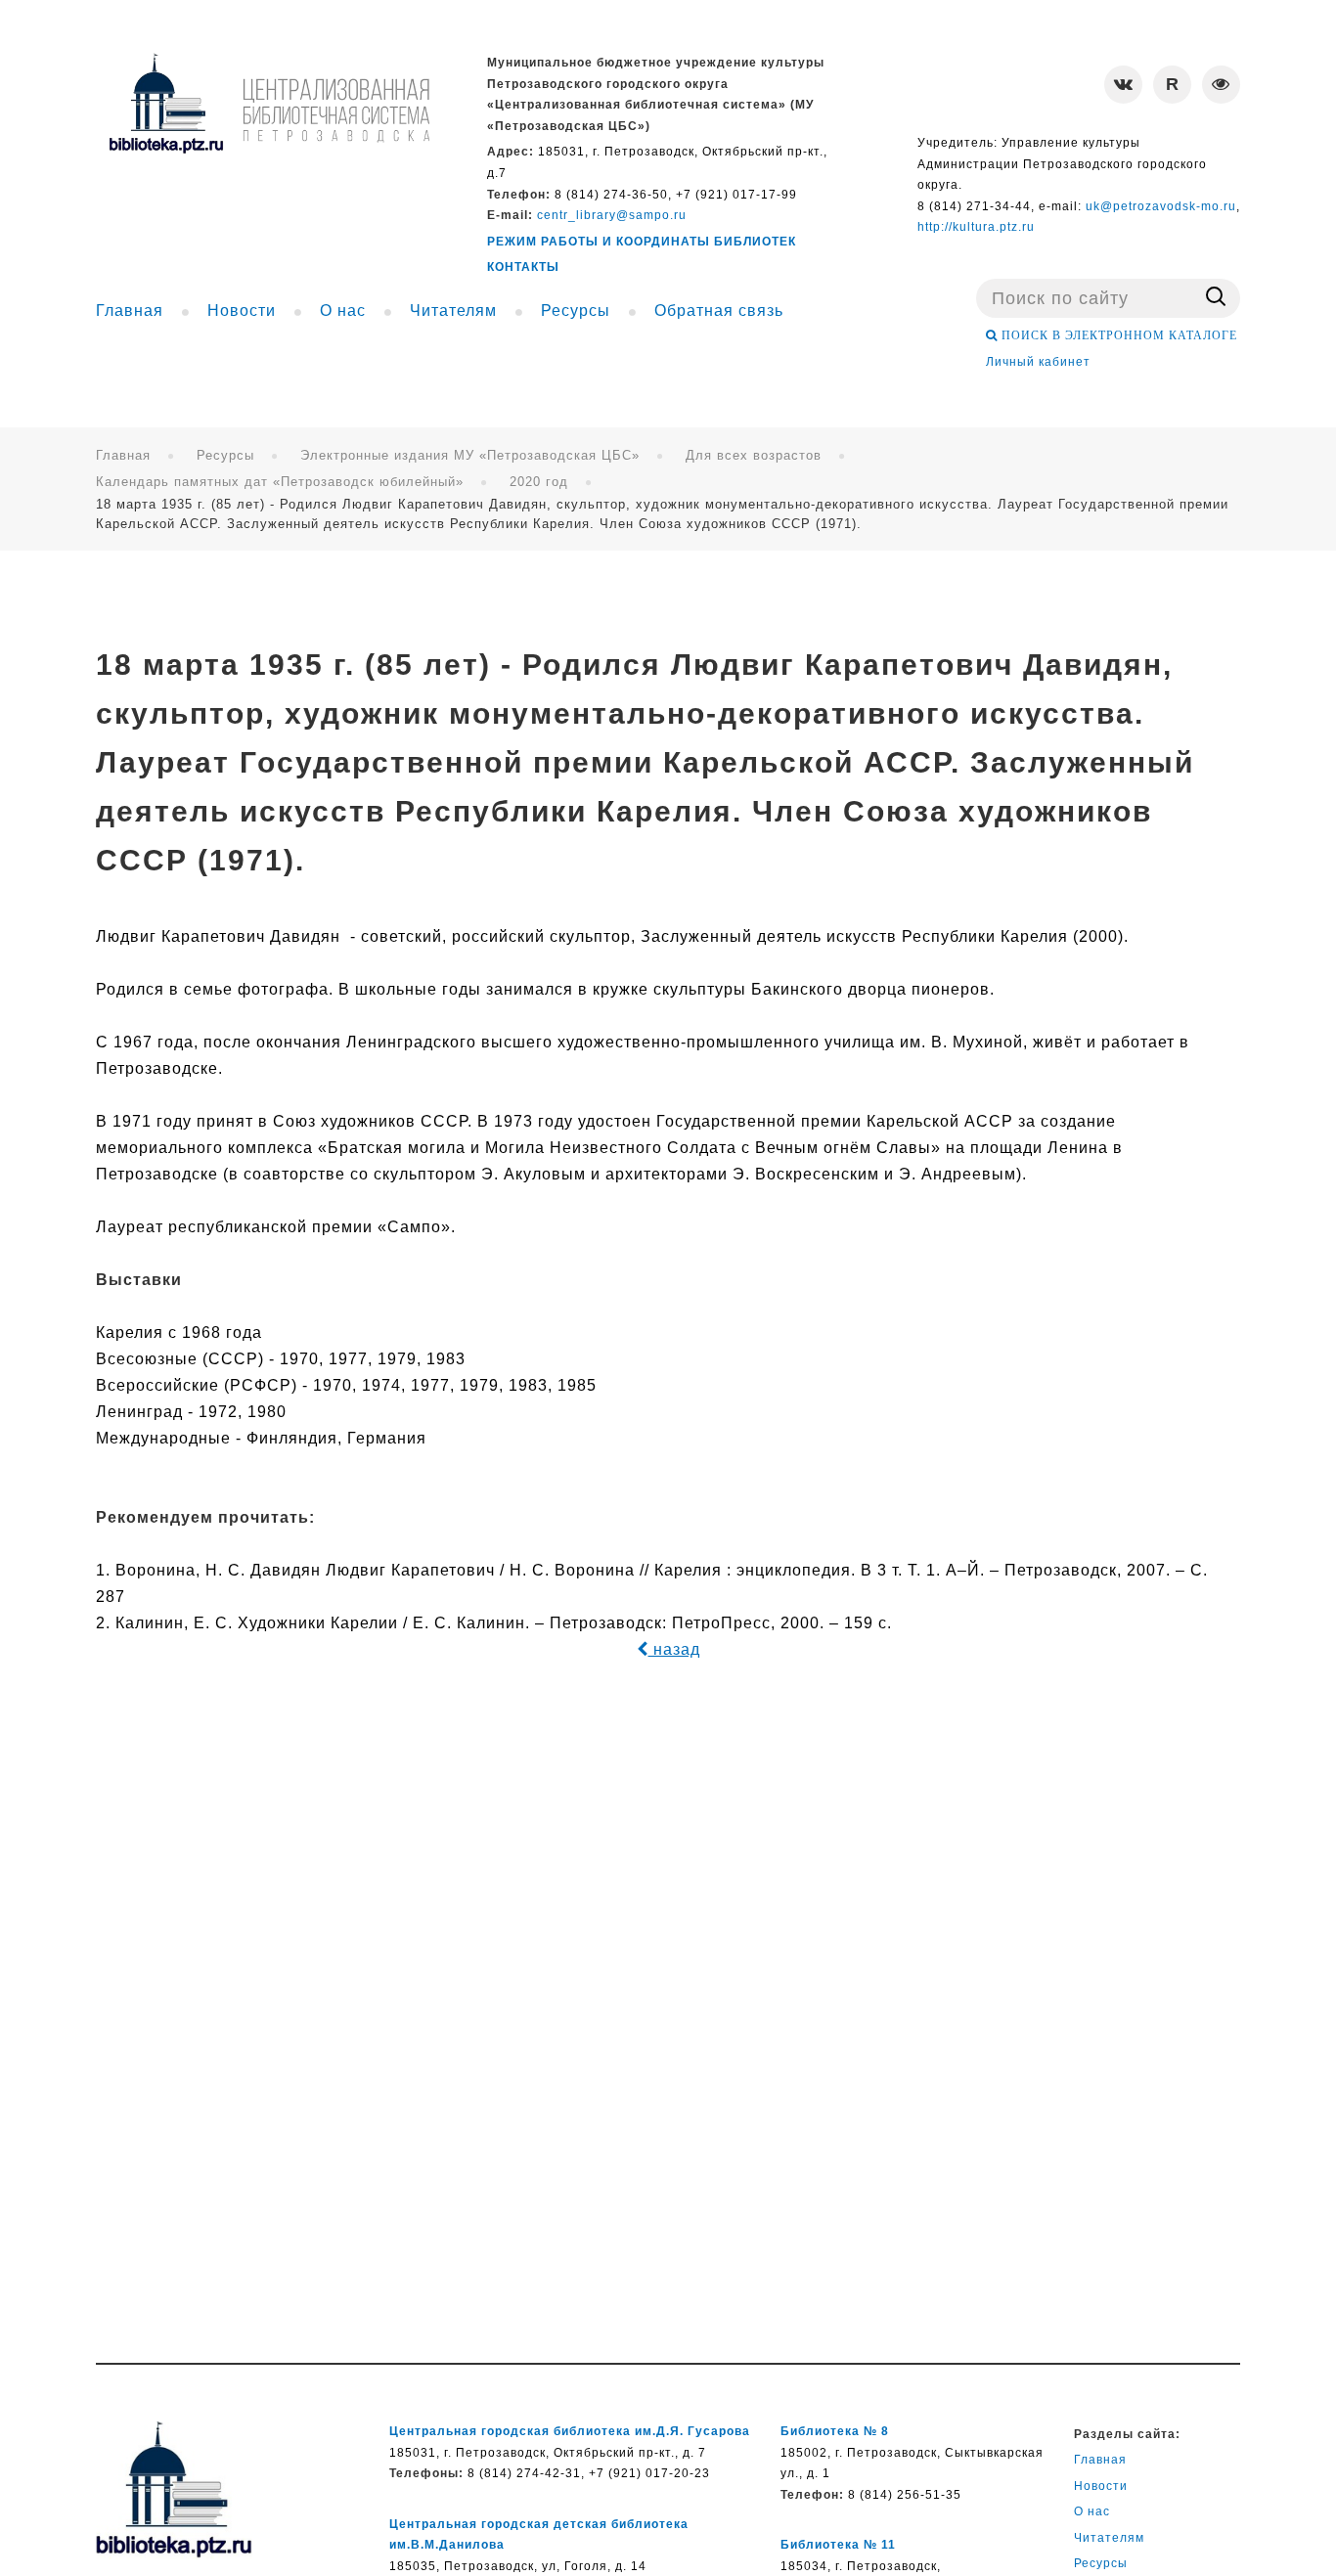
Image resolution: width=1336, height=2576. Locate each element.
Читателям (1109, 2538)
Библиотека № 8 (835, 2431)
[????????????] (269, 103)
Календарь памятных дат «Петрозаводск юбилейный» (280, 482)
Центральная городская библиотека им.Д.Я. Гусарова (570, 2431)
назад (674, 1649)
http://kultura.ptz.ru (976, 227)
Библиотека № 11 (838, 2545)
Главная (123, 455)
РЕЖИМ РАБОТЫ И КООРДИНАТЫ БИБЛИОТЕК (642, 242)
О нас (1092, 2511)
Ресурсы (225, 455)
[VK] (1123, 85)
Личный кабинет (1038, 362)
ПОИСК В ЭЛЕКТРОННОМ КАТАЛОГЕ (1117, 335)
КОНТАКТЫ (523, 267)
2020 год (539, 482)
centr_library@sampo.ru (612, 215)
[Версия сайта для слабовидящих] (1221, 85)
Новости (1101, 2486)
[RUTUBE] (1172, 85)
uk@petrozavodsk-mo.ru (1161, 206)
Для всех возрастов (754, 455)
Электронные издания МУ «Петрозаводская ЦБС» (470, 455)
